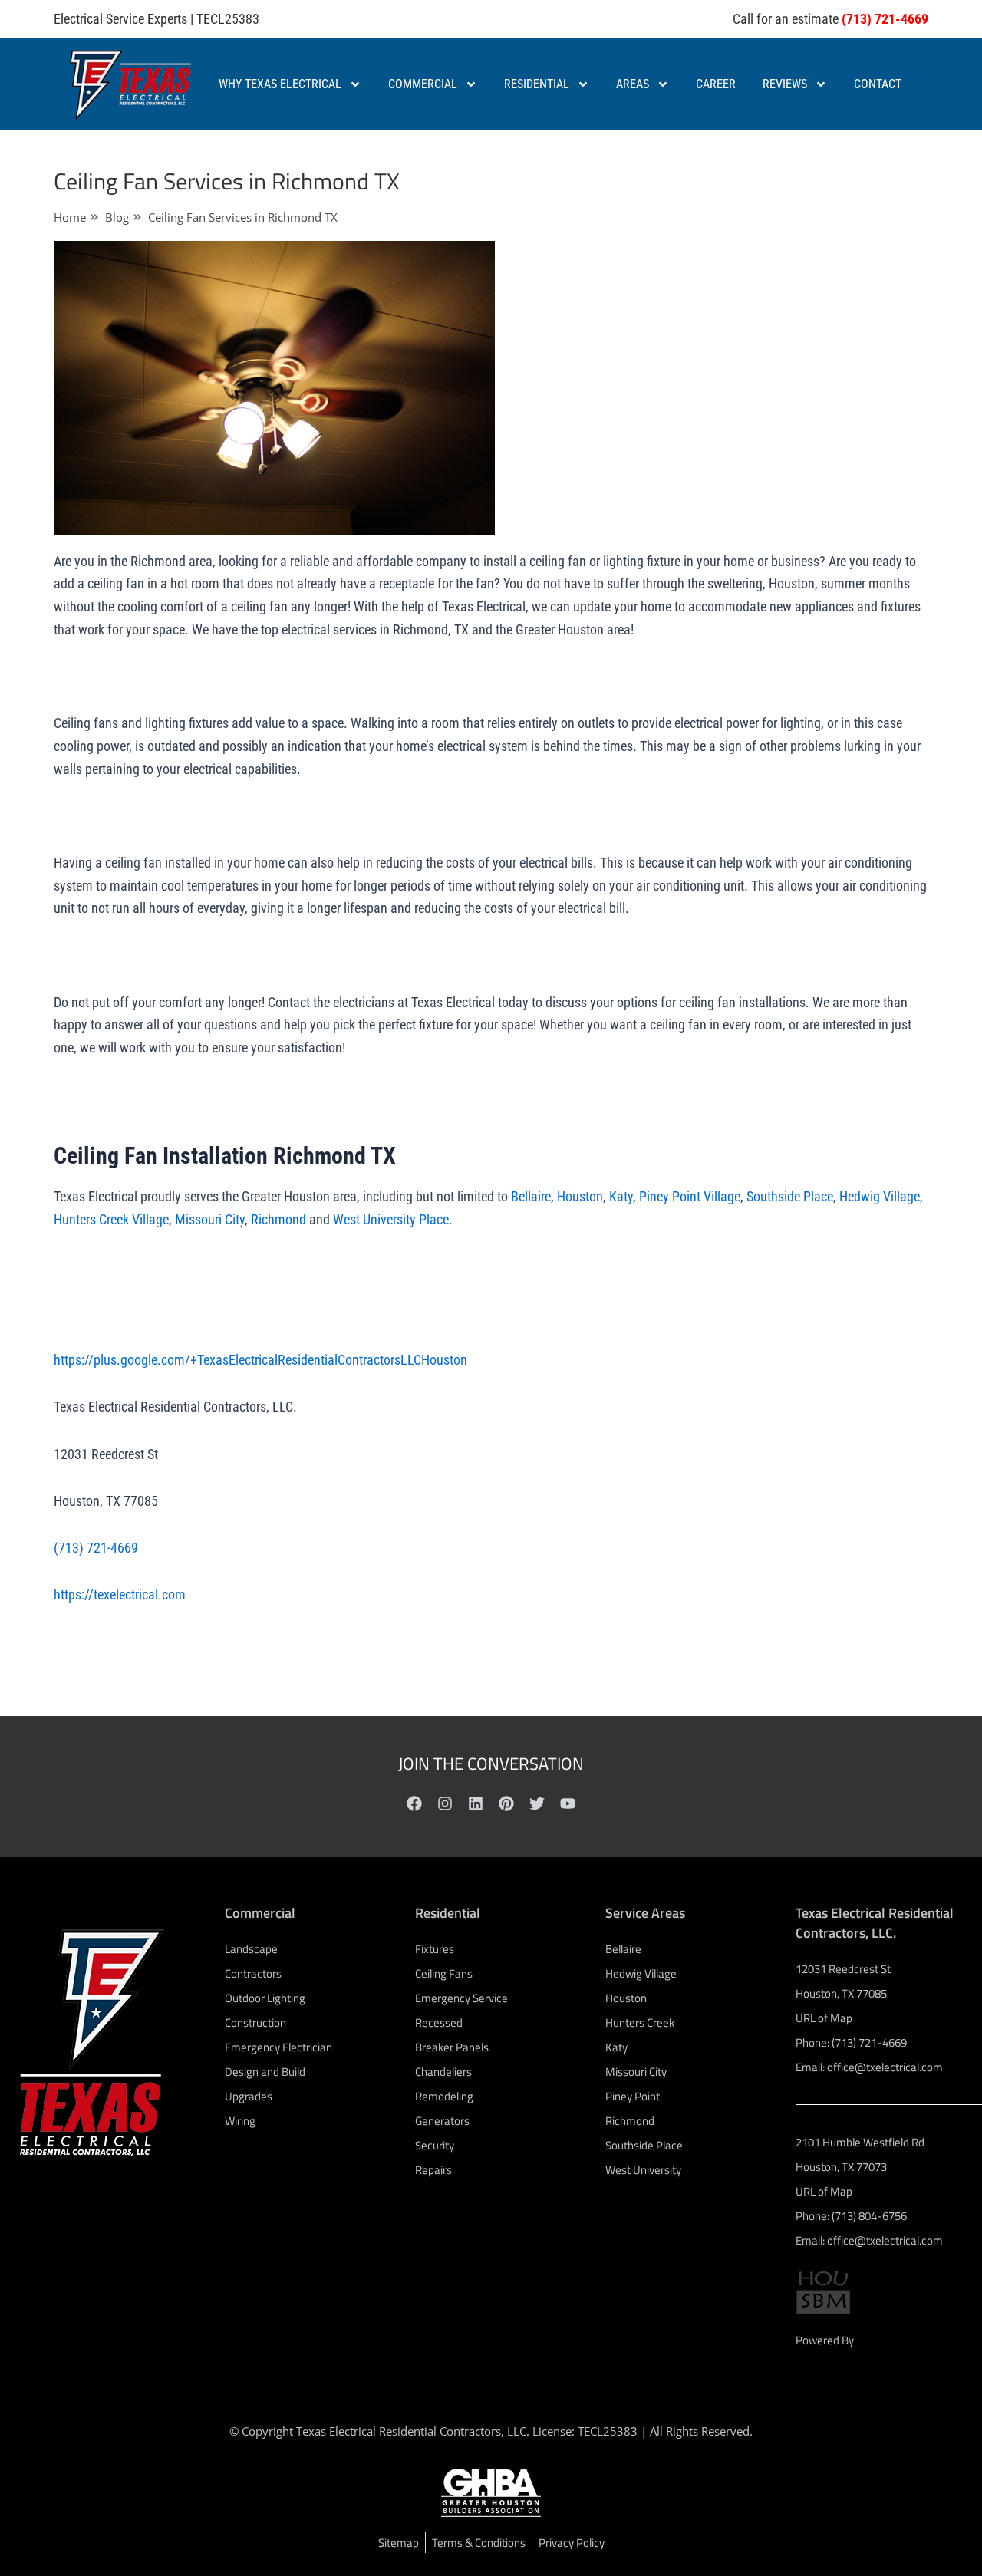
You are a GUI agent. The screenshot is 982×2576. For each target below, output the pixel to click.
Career (716, 84)
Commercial (423, 84)
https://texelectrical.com (120, 1594)
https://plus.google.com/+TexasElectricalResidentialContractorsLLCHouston (260, 1360)
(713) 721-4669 (96, 1548)
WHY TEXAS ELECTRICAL (280, 84)
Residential (537, 84)
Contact (878, 84)
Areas (633, 84)
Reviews (785, 84)
